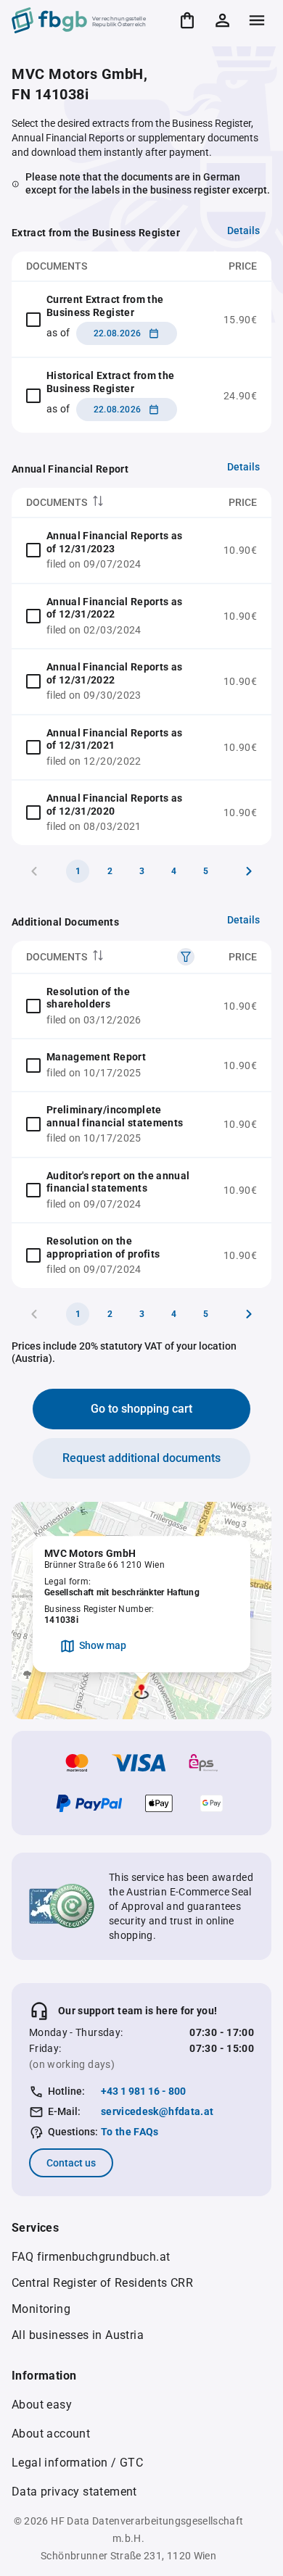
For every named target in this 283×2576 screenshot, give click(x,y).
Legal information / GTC (77, 2463)
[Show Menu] (257, 20)
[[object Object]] (186, 957)
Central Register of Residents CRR (102, 2283)
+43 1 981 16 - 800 (143, 2091)
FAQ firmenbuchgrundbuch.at (91, 2257)
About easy (42, 2405)
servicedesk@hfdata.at (157, 2111)
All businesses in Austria (78, 2335)
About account (51, 2434)
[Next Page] (249, 871)
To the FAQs (130, 2132)
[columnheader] (110, 503)
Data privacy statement (74, 2492)
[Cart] (187, 20)
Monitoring (41, 2309)
